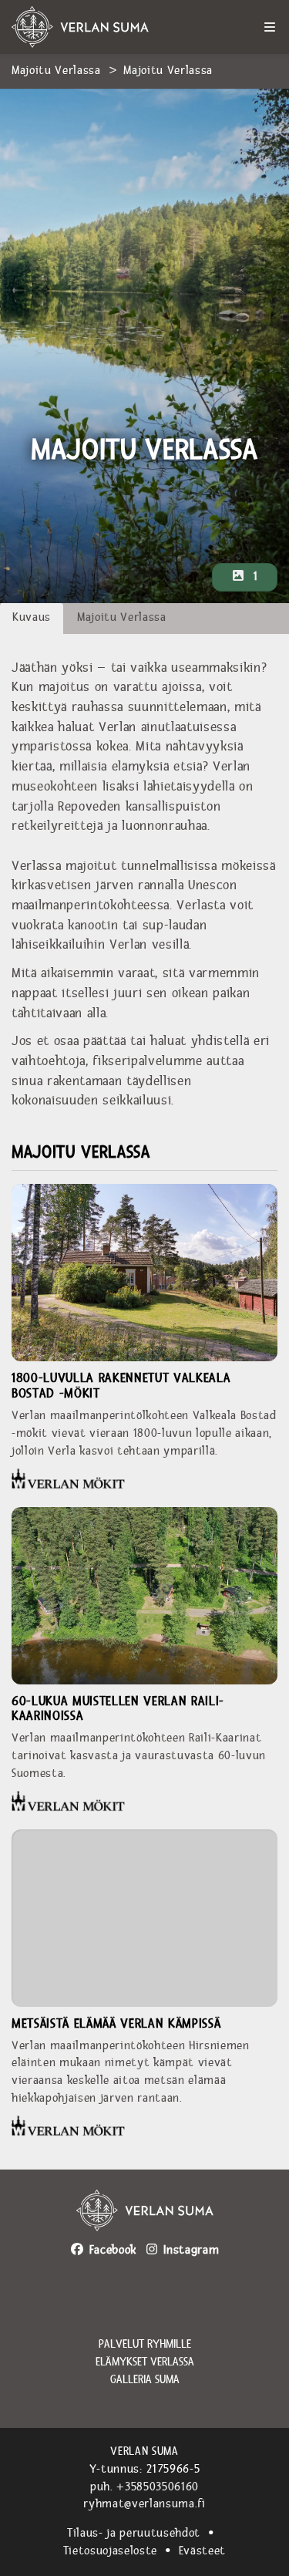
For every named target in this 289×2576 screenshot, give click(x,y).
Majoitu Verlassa (56, 71)
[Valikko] (270, 27)
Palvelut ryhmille (145, 2345)
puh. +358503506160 (144, 2487)
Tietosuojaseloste (110, 2551)
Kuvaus (32, 617)
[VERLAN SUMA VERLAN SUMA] (100, 27)
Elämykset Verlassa (145, 2362)
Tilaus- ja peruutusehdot (134, 2533)
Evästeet (202, 2551)
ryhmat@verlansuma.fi (144, 2504)
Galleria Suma (145, 2380)
